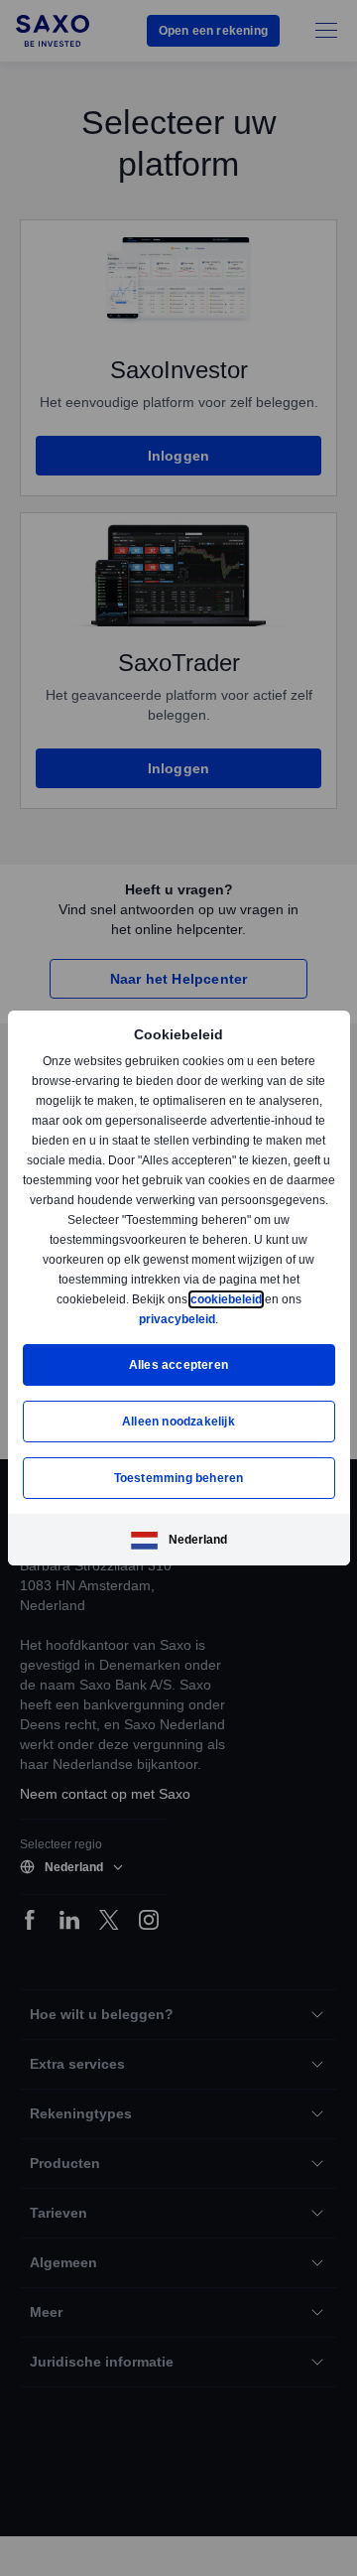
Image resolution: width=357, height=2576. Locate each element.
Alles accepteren (178, 1364)
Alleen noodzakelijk (178, 1421)
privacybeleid (178, 1319)
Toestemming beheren (179, 1478)
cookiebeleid (228, 1299)
